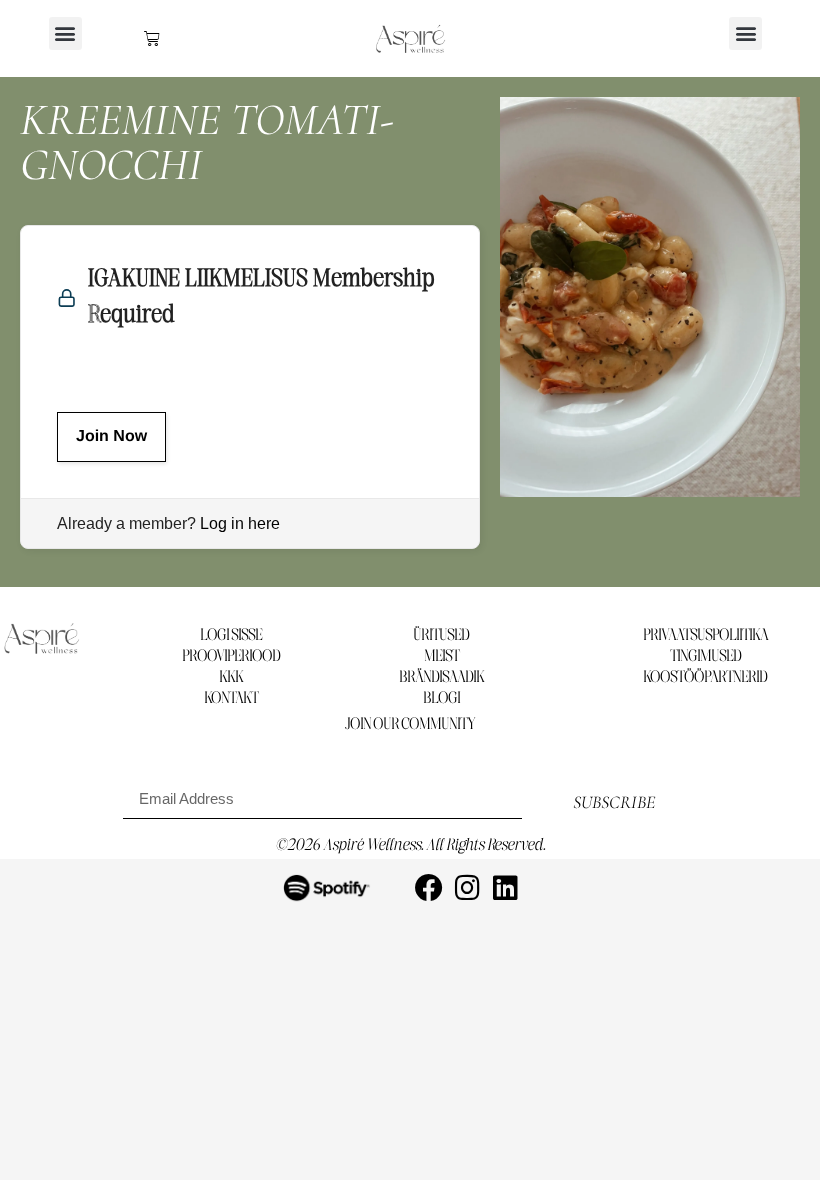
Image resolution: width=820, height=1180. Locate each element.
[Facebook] (429, 888)
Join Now (111, 436)
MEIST (441, 656)
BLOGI (441, 698)
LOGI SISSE (231, 635)
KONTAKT (231, 698)
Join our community (410, 724)
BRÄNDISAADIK (441, 677)
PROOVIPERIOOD (231, 656)
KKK (231, 677)
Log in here (240, 523)
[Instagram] (467, 888)
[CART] (152, 38)
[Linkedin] (505, 888)
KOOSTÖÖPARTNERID (705, 677)
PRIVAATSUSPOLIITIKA (705, 635)
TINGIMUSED (705, 656)
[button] (65, 33)
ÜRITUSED (441, 635)
